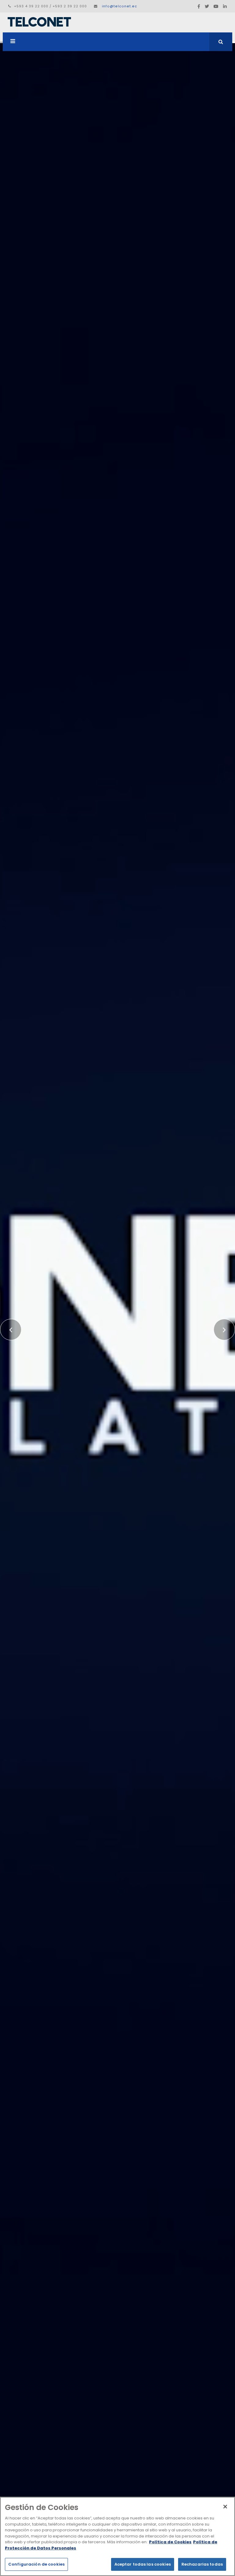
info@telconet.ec (119, 6)
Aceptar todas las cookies (143, 2564)
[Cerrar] (225, 2507)
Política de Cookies (170, 2542)
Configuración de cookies (36, 2564)
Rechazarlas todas (202, 2564)
